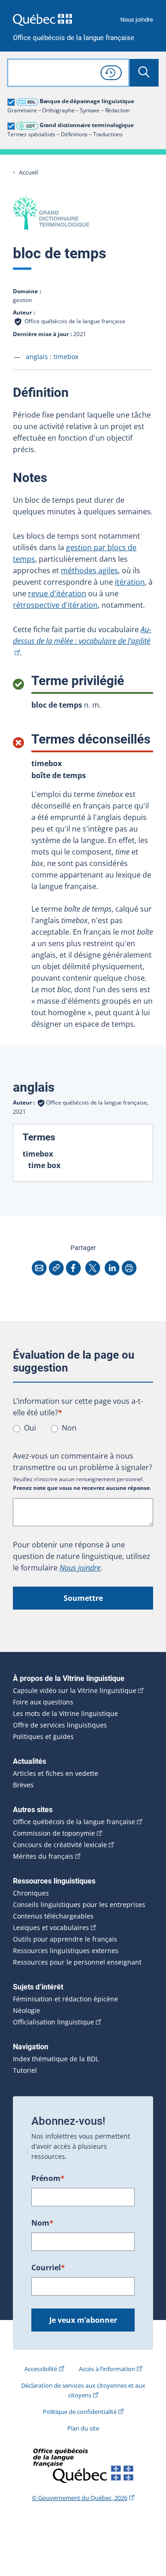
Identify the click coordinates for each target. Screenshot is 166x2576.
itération (130, 582)
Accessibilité (41, 2369)
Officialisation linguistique (53, 2022)
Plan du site (83, 2428)
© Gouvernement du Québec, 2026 (80, 2498)
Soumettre (83, 1598)
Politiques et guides (43, 1737)
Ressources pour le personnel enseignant (77, 1962)
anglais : (52, 357)
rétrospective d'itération (55, 605)
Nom (42, 2223)
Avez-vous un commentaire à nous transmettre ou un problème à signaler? (83, 1462)
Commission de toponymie (54, 1833)
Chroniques (31, 1893)
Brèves (23, 1785)
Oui (30, 1428)
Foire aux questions (43, 1702)
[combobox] (68, 73)
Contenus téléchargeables (53, 1916)
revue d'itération (57, 593)
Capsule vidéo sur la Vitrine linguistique (75, 1691)
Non (69, 1428)
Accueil (28, 172)
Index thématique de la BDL (56, 2059)
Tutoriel (25, 2070)
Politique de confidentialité (80, 2412)
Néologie (27, 2011)
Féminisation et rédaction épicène (65, 1999)
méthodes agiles (89, 570)
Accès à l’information (107, 2369)
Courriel (48, 2268)
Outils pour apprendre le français (65, 1939)
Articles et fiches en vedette (56, 1774)
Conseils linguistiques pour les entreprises (79, 1905)
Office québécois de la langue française (74, 38)
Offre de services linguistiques (60, 1725)
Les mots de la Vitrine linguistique (65, 1714)
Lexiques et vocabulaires (51, 1928)
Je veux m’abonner (83, 2320)
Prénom (48, 2178)
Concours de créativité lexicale (60, 1845)
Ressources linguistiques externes (66, 1951)
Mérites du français (43, 1856)
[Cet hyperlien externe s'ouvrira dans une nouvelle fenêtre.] (42, 20)
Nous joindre (137, 20)
